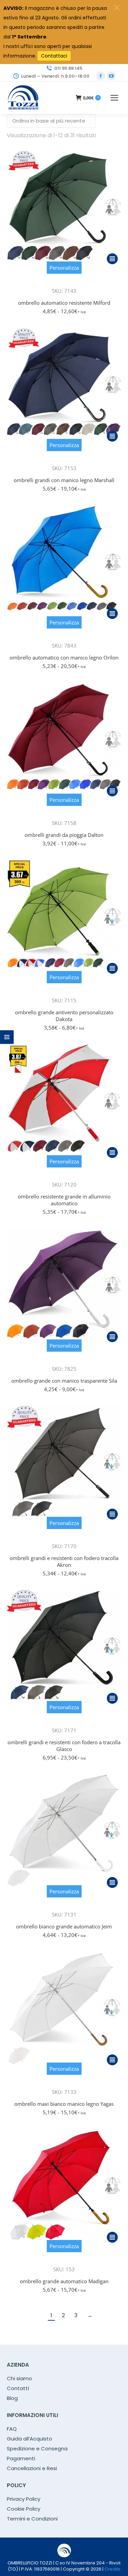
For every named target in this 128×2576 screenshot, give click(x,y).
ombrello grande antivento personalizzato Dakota (64, 1016)
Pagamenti (21, 2459)
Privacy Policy (24, 2499)
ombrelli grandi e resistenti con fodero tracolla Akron (64, 1561)
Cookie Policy (24, 2509)
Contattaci (54, 56)
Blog (12, 2398)
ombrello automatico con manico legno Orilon (64, 657)
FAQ (12, 2429)
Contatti (18, 2388)
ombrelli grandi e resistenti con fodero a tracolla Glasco (64, 1746)
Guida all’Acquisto (30, 2439)
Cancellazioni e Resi (32, 2468)
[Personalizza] (64, 281)
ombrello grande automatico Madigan (64, 2281)
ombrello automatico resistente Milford (64, 303)
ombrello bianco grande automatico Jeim (64, 1926)
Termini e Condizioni (32, 2519)
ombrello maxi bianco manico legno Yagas (64, 2104)
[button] (117, 8)
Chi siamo (19, 2379)
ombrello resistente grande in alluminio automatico (64, 1200)
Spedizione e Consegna (37, 2449)
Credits (112, 2569)
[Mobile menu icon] (114, 98)
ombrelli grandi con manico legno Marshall (64, 480)
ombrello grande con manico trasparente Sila (64, 1381)
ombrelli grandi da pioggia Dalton (64, 835)
